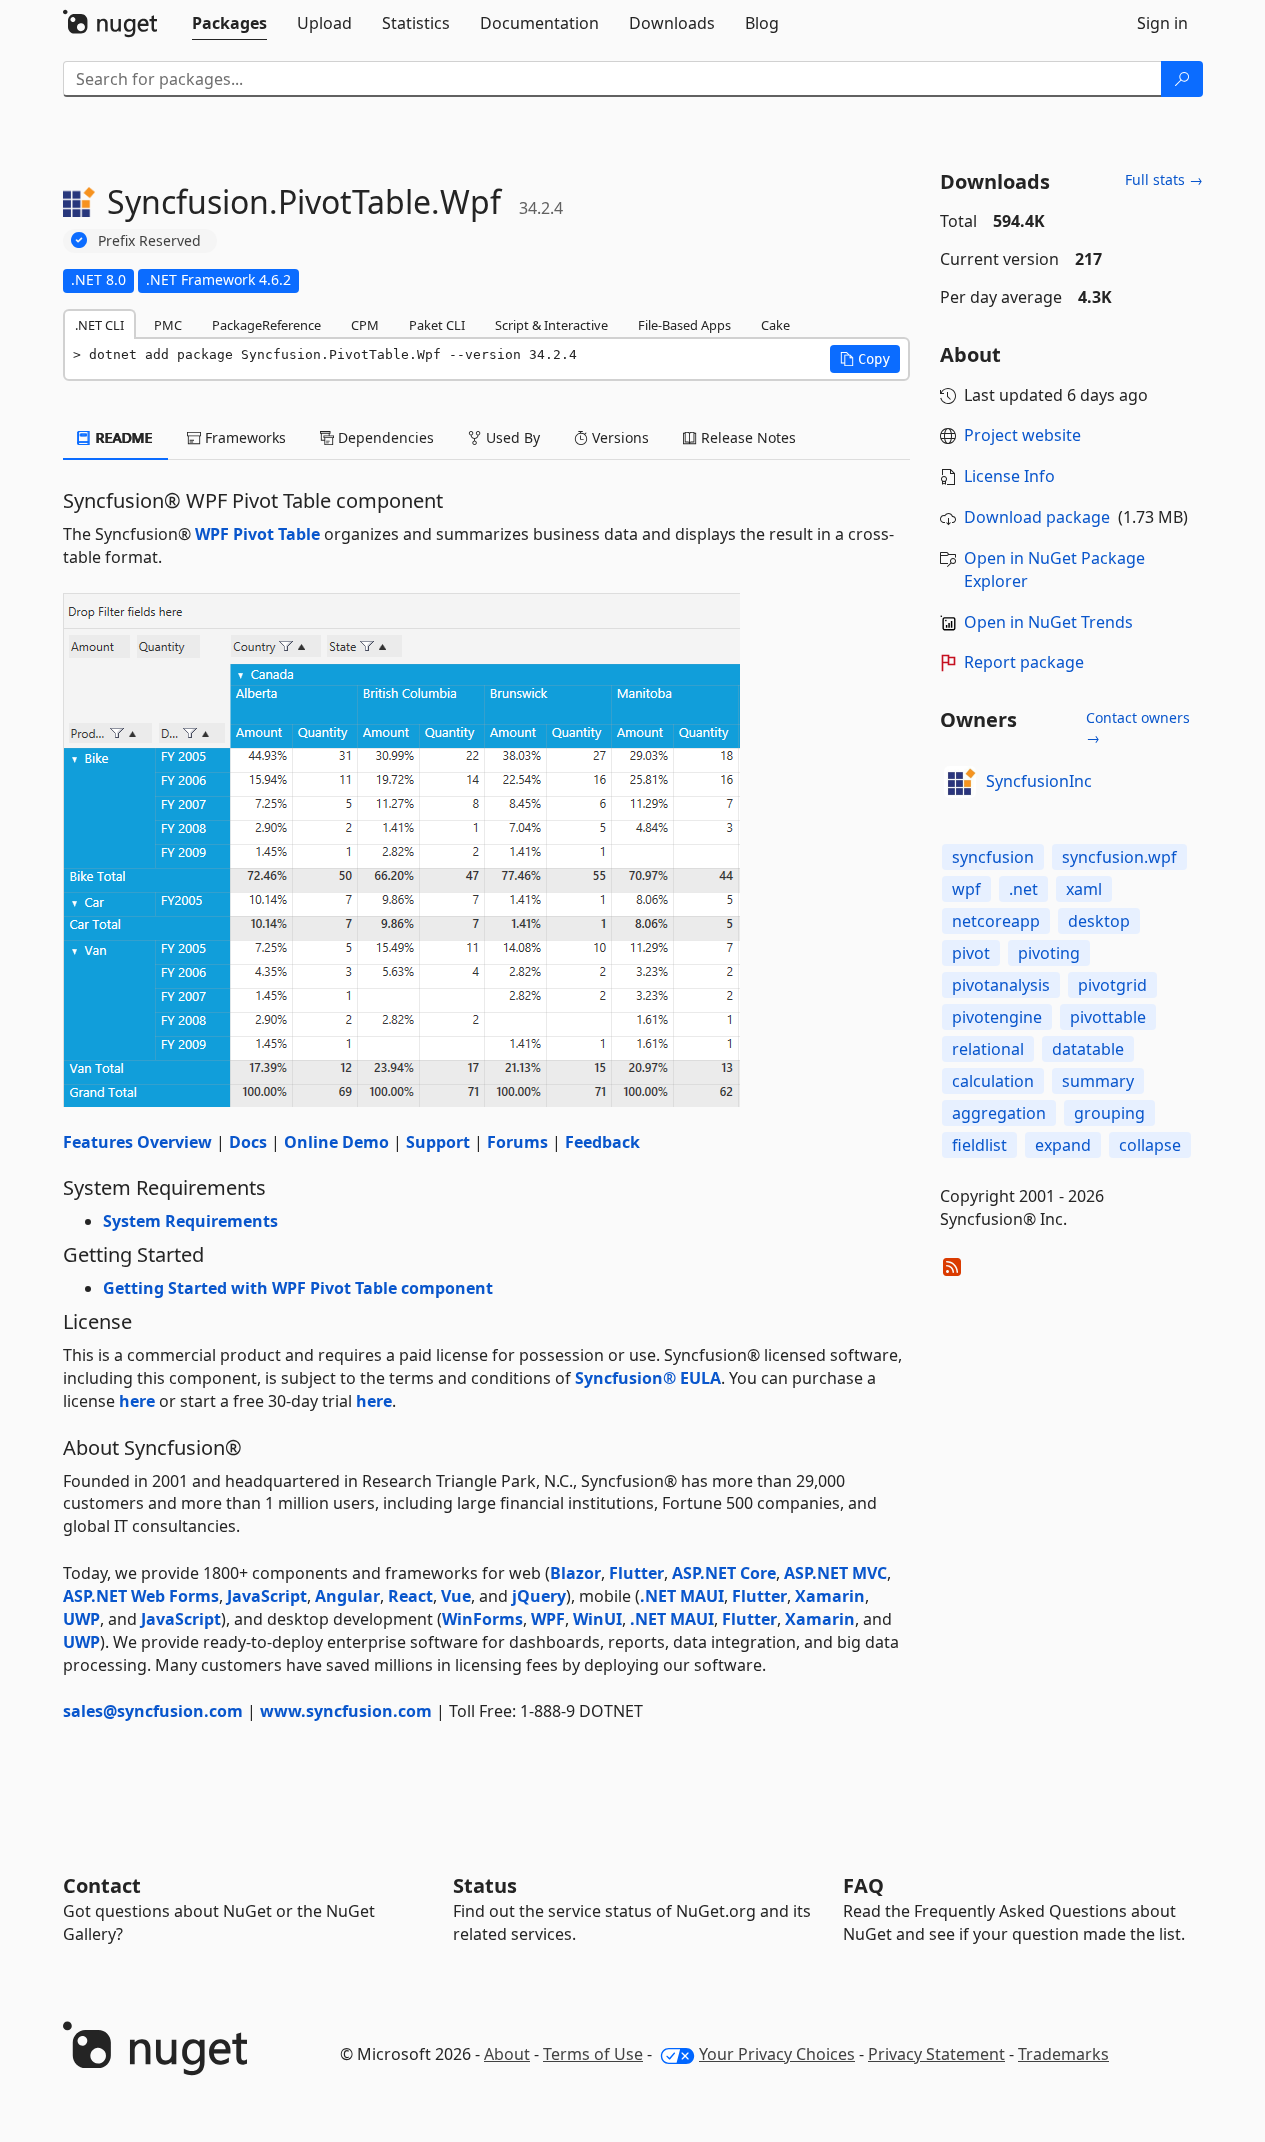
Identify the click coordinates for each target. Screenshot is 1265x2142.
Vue (456, 1596)
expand (1063, 1145)
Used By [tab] (511, 437)
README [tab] (122, 437)
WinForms (482, 1619)
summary (1098, 1081)
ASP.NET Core (724, 1573)
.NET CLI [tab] (99, 325)
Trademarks (1063, 2054)
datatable (1088, 1049)
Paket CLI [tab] (437, 325)
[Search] (1182, 79)
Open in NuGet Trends (1048, 622)
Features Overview (137, 1142)
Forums (517, 1142)
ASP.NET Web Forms (141, 1596)
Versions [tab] (618, 437)
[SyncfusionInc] (960, 782)
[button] (865, 359)
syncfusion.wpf (1119, 857)
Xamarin (830, 1596)
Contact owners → (1138, 727)
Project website (1022, 435)
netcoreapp (996, 921)
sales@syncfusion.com (153, 1711)
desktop (1099, 921)
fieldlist (979, 1145)
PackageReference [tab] (266, 325)
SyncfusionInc (1039, 781)
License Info (1009, 476)
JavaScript (267, 1596)
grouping (1109, 1113)
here (137, 1401)
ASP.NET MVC (835, 1573)
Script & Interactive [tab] (551, 325)
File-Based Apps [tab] (684, 325)
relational (988, 1049)
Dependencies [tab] (384, 437)
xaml (1084, 889)
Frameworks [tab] (243, 437)
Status (485, 1885)
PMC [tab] (168, 325)
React (410, 1596)
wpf (966, 889)
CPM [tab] (365, 325)
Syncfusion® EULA (648, 1378)
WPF (548, 1619)
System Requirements (190, 1221)
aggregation (999, 1113)
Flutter (636, 1573)
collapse (1150, 1145)
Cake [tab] (775, 325)
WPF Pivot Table (257, 534)
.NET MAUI (682, 1596)
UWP (81, 1619)
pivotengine (997, 1017)
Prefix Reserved (149, 240)
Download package (1037, 517)
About (507, 2054)
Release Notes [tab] (746, 437)
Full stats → (1164, 179)
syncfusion (993, 857)
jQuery (539, 1596)
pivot (971, 953)
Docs (248, 1142)
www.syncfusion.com (346, 1711)
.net (1023, 889)
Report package (1024, 662)
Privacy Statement (936, 2054)
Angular (347, 1596)
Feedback (602, 1142)
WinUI (597, 1619)
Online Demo (336, 1142)
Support (438, 1142)
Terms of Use (593, 2054)
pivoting (1049, 953)
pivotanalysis (1001, 985)
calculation (993, 1081)
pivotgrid (1112, 985)
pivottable (1108, 1017)
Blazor (575, 1573)
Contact (102, 1885)
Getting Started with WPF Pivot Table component (298, 1288)
